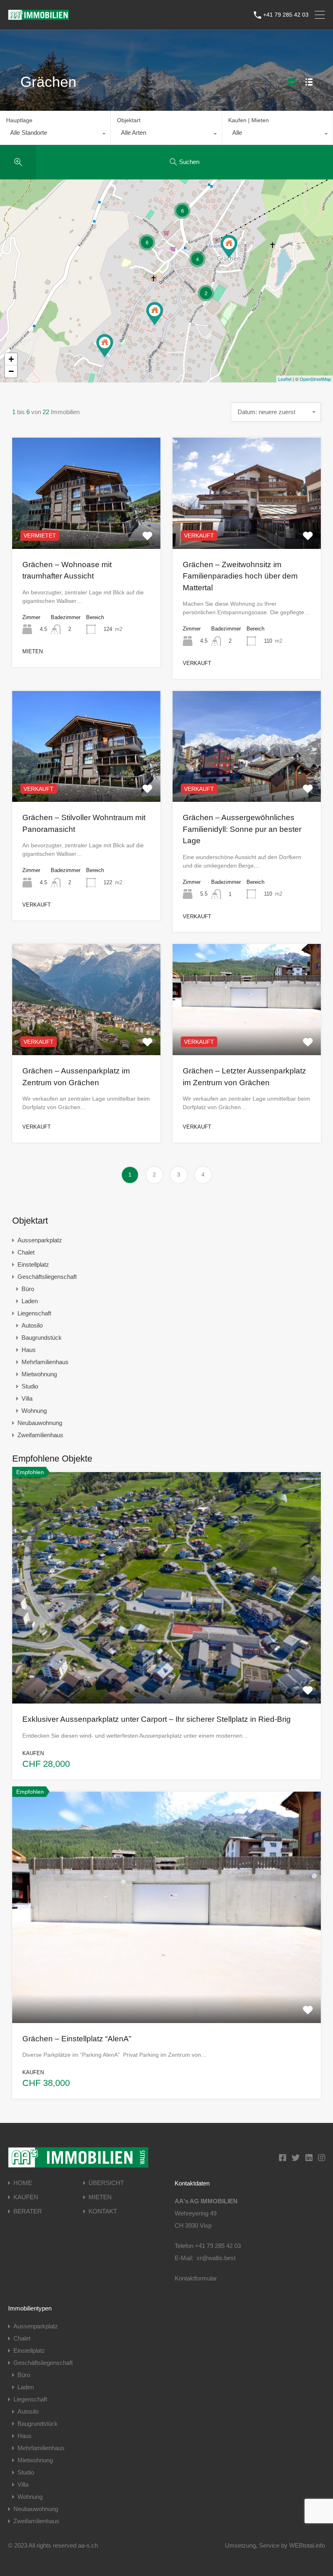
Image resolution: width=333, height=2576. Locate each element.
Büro (28, 1289)
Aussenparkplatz (40, 1240)
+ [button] (11, 359)
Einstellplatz (33, 1264)
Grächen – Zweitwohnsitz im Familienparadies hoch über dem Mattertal (240, 576)
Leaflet (285, 379)
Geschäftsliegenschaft (47, 1277)
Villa (27, 1398)
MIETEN (100, 2197)
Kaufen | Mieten (249, 120)
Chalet (26, 1252)
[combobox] (55, 135)
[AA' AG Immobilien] (39, 16)
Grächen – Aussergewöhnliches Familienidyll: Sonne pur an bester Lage (242, 829)
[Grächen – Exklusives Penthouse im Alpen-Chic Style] (229, 247)
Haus (29, 1350)
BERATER (28, 2211)
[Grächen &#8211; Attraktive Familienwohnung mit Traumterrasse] (105, 346)
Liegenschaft (34, 1313)
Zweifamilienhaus (40, 1435)
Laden (30, 1301)
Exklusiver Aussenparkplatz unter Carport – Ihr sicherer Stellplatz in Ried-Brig (157, 1719)
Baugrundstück (42, 1338)
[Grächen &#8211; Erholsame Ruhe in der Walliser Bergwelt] (155, 314)
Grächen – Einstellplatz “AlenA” (77, 2039)
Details (86, 526)
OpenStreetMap (315, 379)
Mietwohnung (39, 1374)
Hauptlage (19, 120)
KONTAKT (103, 2211)
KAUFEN (26, 2197)
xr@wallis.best (216, 2258)
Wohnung (34, 1411)
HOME (23, 2183)
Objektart (129, 120)
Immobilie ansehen (166, 1657)
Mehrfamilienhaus (45, 1362)
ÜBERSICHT (106, 2183)
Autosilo (32, 1325)
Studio (30, 1386)
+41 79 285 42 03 (286, 15)
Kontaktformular (196, 2278)
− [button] (11, 371)
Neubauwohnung (40, 1423)
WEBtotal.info (307, 2545)
